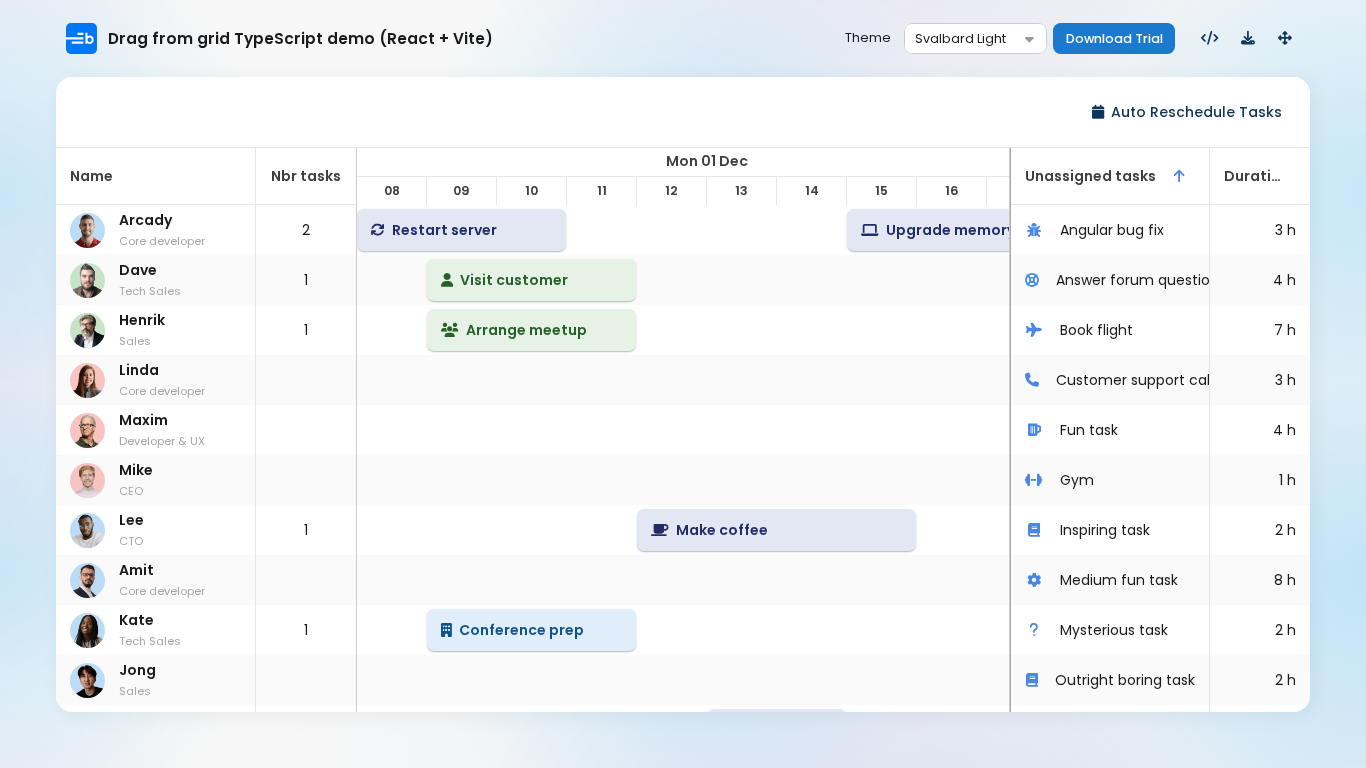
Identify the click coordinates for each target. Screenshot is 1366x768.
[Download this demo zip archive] (1248, 39)
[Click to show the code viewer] (1210, 39)
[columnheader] (156, 176)
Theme (868, 38)
